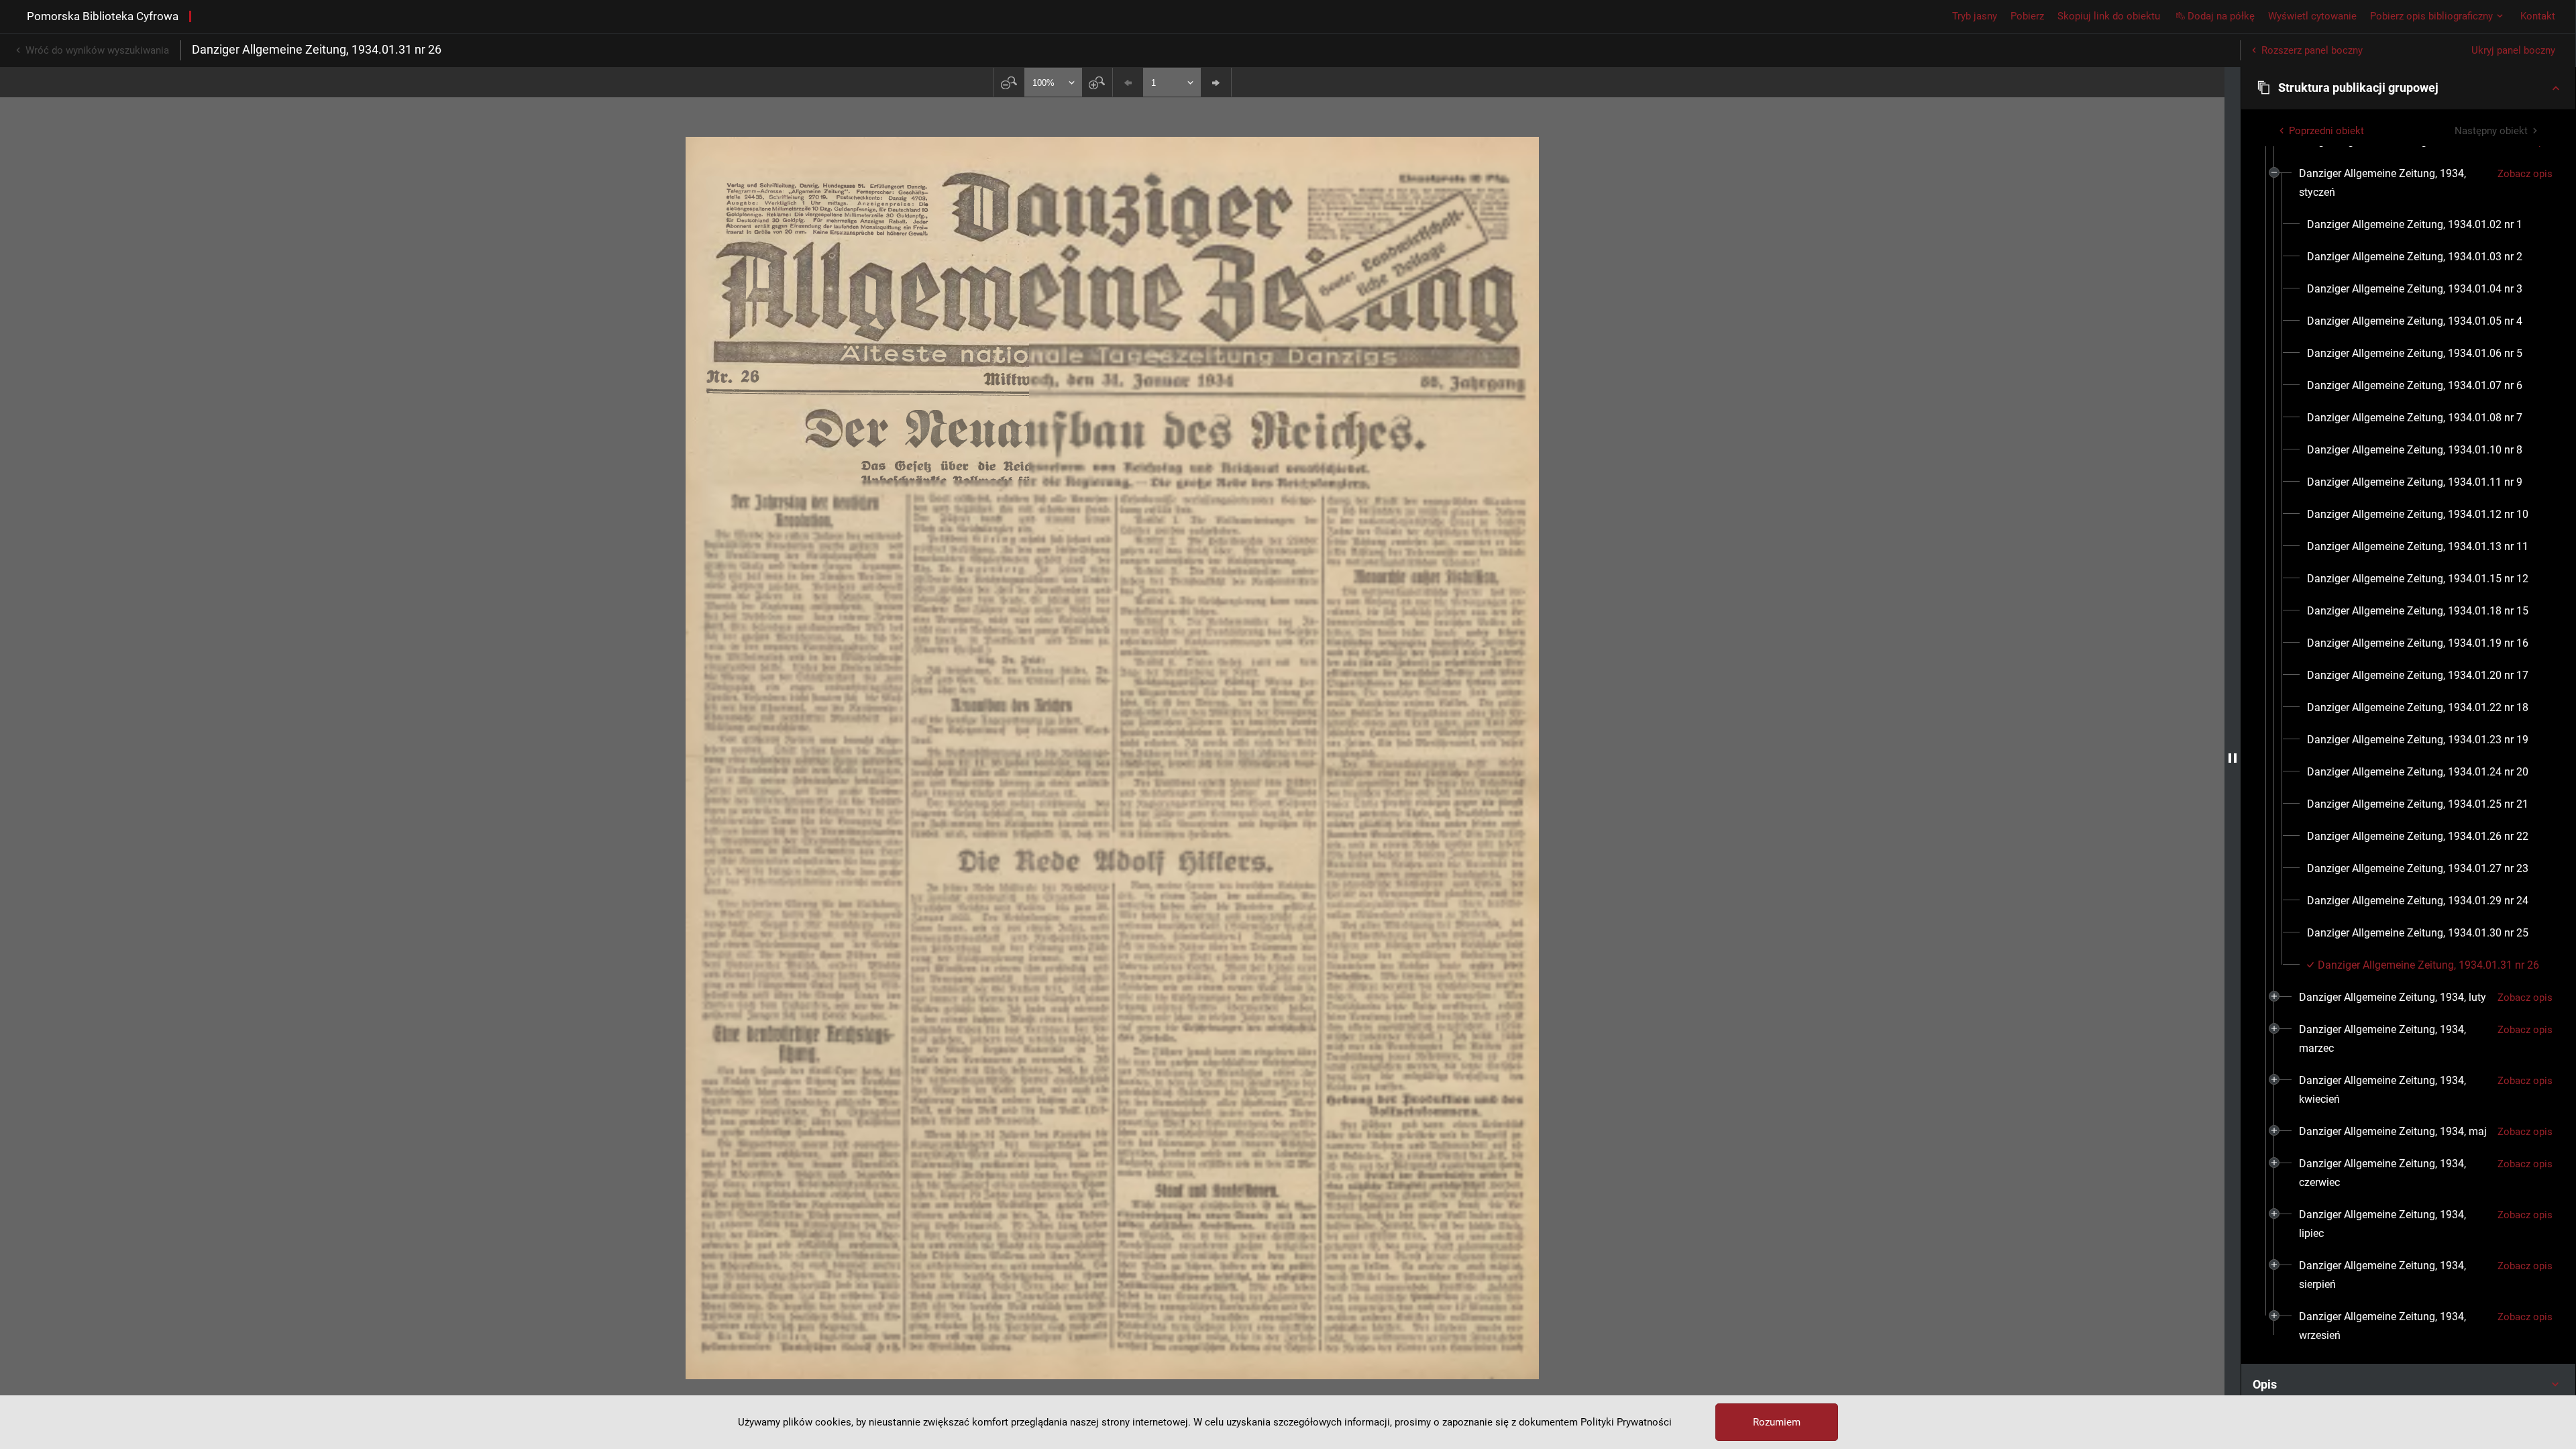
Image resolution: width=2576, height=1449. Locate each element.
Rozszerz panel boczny (2312, 50)
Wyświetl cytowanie (2312, 16)
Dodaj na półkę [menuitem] (2221, 16)
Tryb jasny (1975, 16)
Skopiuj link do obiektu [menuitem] (2109, 16)
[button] (2408, 88)
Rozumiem (1777, 1422)
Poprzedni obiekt (2326, 131)
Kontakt (2538, 16)
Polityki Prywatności (1626, 1422)
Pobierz (2027, 16)
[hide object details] (2233, 758)
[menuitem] (2393, 183)
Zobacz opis (2525, 174)
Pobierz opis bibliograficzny (2431, 16)
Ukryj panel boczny (2513, 50)
